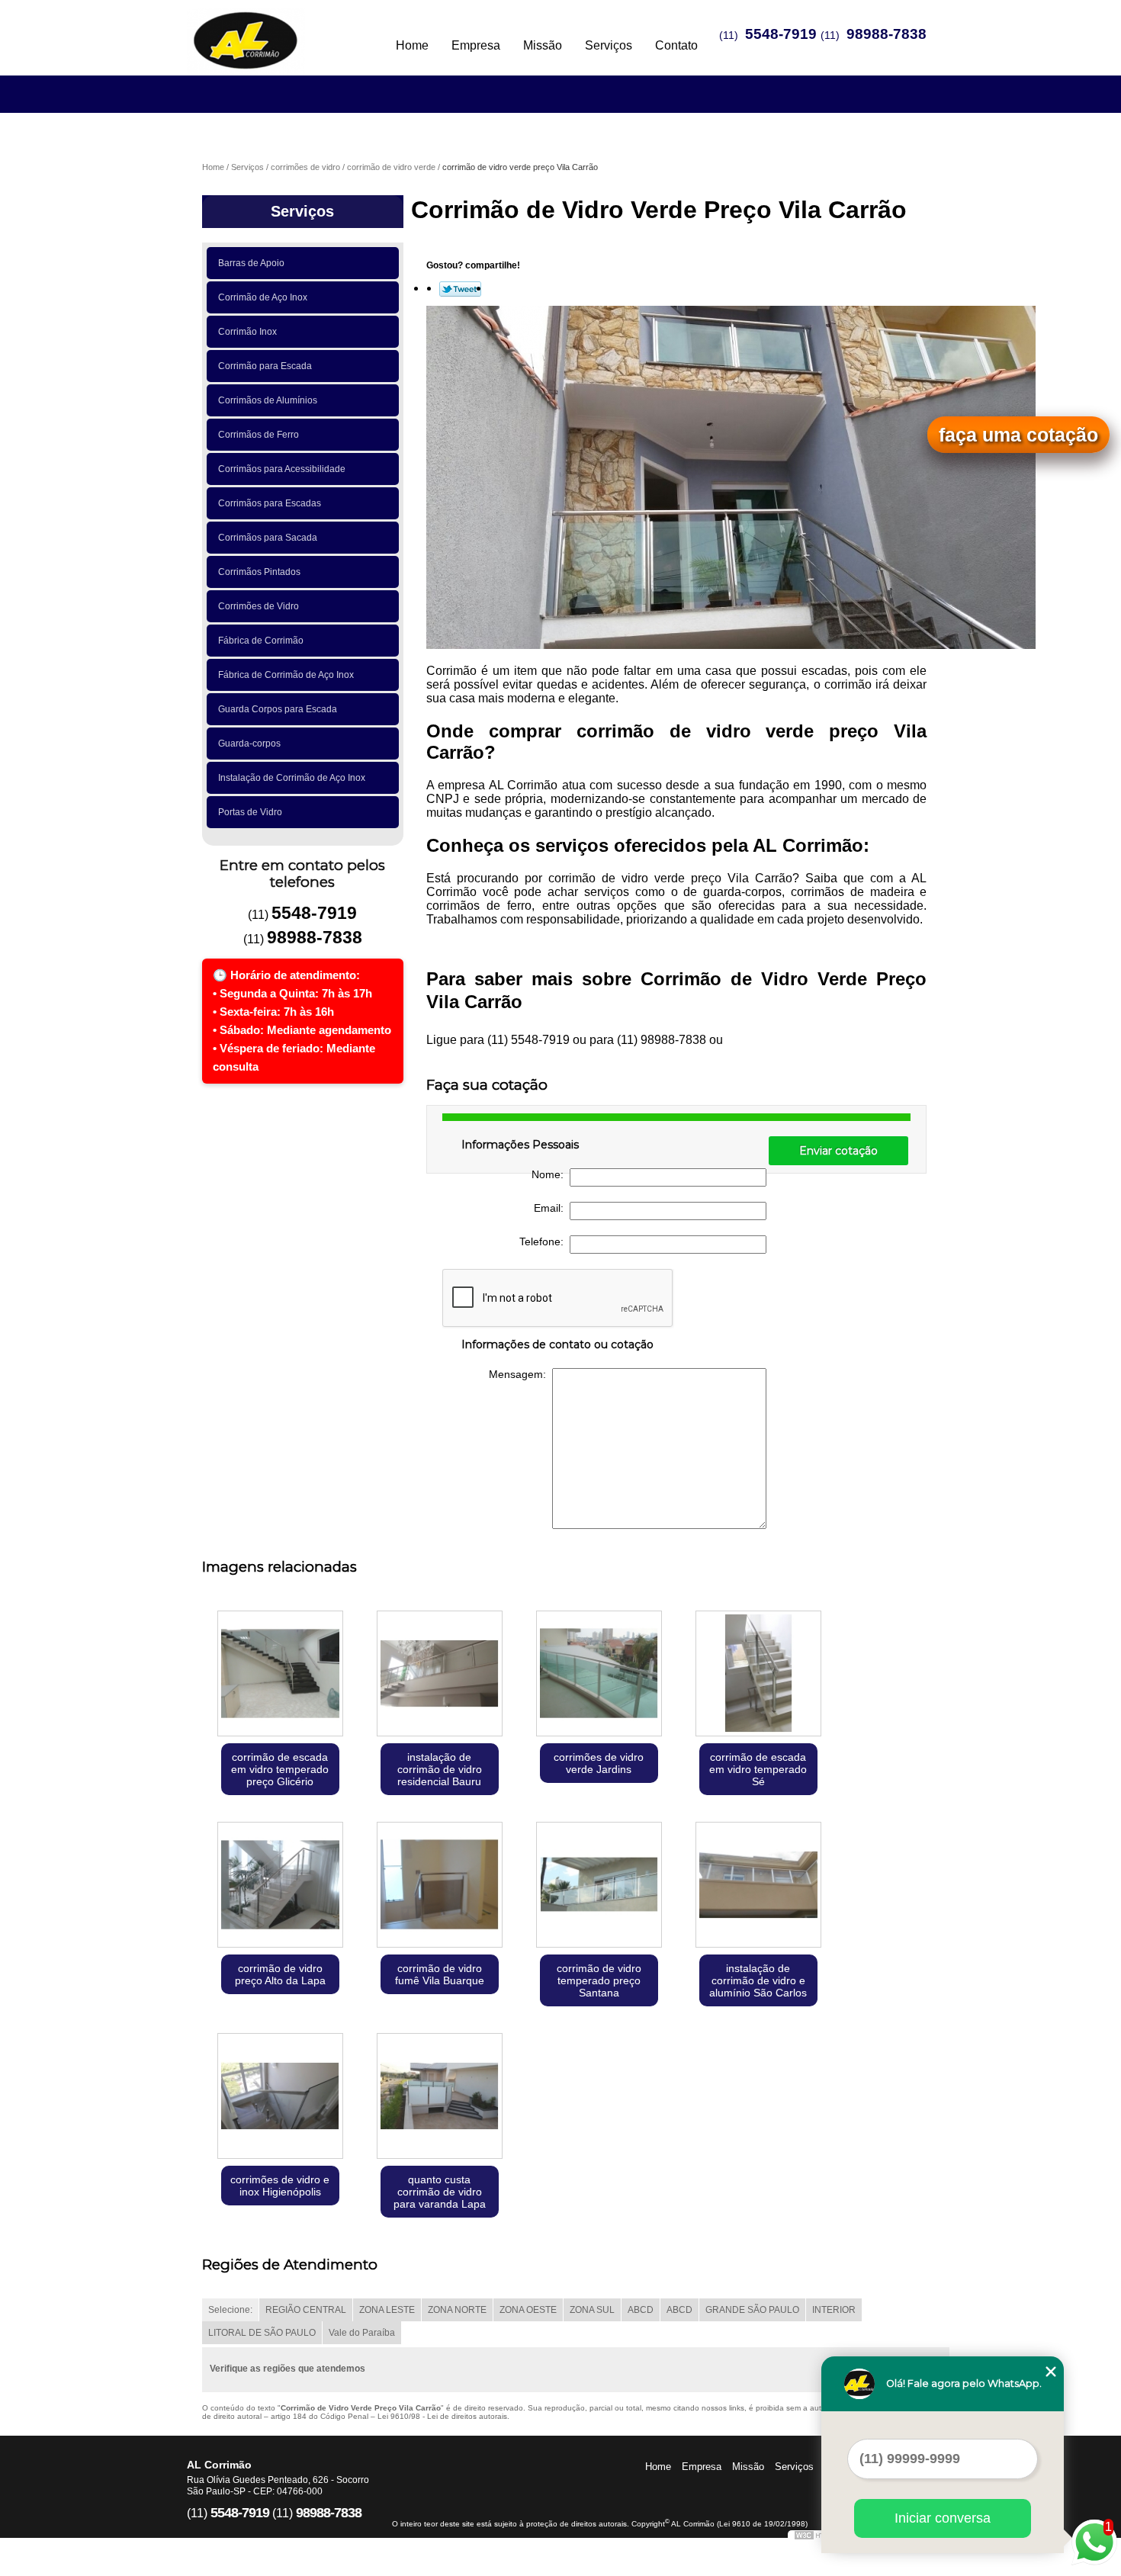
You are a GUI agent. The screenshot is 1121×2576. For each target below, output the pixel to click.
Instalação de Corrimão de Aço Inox (292, 778)
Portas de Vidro (250, 812)
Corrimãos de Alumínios (268, 400)
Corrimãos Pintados (259, 572)
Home (412, 45)
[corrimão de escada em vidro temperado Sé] (758, 1675)
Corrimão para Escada (265, 366)
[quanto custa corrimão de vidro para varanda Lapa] (440, 2097)
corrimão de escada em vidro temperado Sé (758, 1769)
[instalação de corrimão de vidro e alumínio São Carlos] (758, 1886)
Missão (543, 45)
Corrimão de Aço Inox (263, 297)
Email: (552, 1208)
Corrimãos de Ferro (259, 435)
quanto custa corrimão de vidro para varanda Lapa (440, 2192)
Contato (676, 45)
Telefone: (544, 1241)
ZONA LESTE (387, 2310)
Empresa (476, 45)
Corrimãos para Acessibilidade (282, 469)
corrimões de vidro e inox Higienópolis (280, 2186)
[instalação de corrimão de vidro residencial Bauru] (440, 1675)
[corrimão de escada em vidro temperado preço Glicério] (280, 1675)
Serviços (609, 45)
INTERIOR (834, 2310)
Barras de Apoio (251, 263)
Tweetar (460, 289)
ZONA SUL (592, 2310)
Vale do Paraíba (362, 2333)
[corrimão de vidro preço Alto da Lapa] (280, 1886)
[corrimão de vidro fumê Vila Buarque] (440, 1886)
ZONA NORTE (457, 2310)
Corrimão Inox (247, 332)
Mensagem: (520, 1374)
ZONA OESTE (528, 2310)
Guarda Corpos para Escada (278, 709)
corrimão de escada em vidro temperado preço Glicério (280, 1769)
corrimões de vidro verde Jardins (599, 1763)
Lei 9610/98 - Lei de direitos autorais (442, 2416)
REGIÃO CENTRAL (306, 2310)
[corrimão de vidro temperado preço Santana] (599, 1886)
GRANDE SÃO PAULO (752, 2310)
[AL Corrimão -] (275, 31)
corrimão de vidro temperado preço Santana (599, 1980)
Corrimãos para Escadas (270, 503)
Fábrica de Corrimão (261, 641)
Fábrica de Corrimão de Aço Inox (286, 675)
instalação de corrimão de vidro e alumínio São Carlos (758, 1980)
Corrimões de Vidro (259, 606)
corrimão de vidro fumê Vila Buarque (440, 1974)
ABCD (641, 2310)
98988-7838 (887, 34)
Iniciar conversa (943, 2518)
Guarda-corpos (249, 744)
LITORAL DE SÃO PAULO (262, 2333)
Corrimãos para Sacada (268, 538)
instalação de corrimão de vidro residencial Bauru (440, 1769)
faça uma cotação (1018, 435)
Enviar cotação (838, 1151)
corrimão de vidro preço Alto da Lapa (280, 1974)
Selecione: (230, 2310)
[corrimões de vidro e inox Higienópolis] (280, 2097)
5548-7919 (781, 34)
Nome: (551, 1174)
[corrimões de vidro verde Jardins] (599, 1675)
